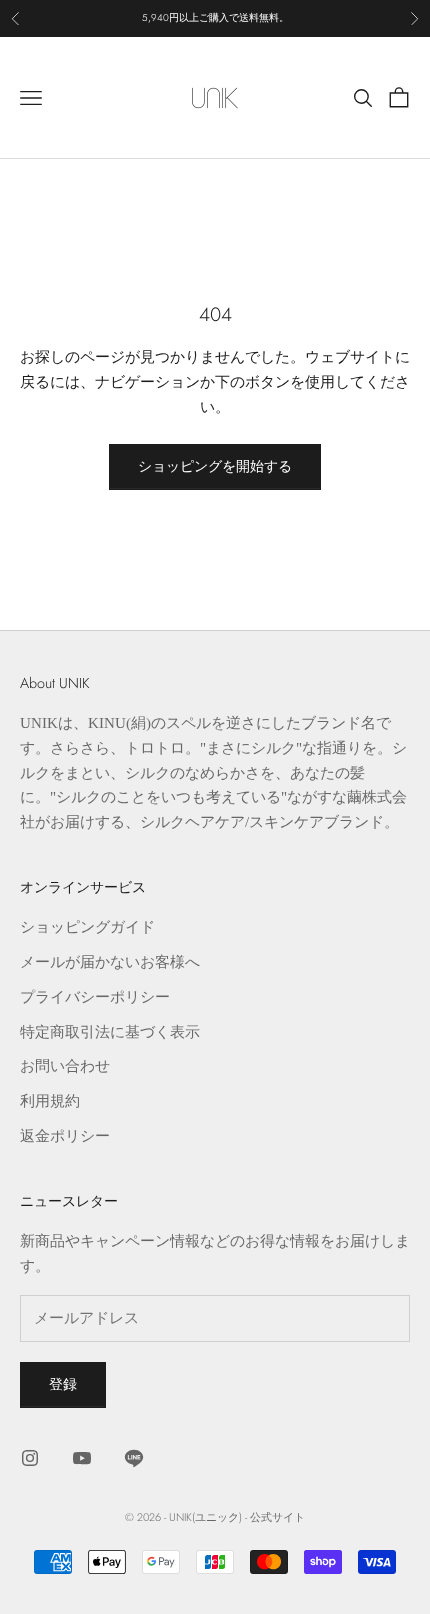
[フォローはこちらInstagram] (30, 1458)
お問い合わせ (65, 1066)
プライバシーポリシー (95, 997)
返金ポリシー (65, 1136)
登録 (63, 1384)
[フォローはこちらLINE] (134, 1458)
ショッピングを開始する (215, 466)
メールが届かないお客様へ (110, 962)
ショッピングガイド (87, 927)
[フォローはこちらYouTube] (82, 1458)
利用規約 (50, 1101)
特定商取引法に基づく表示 (110, 1032)
